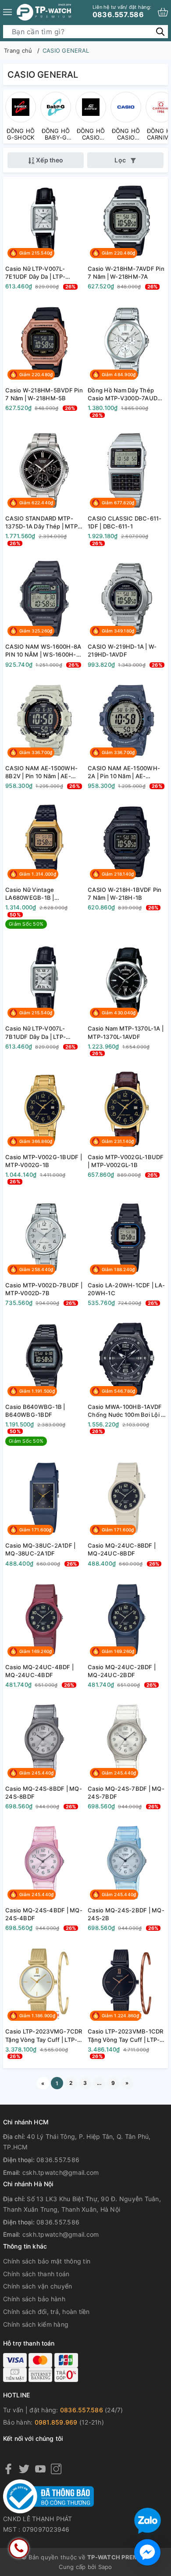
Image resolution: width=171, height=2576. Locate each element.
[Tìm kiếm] (160, 31)
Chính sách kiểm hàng (36, 2324)
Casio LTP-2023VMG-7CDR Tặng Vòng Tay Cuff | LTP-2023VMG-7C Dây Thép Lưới (44, 2035)
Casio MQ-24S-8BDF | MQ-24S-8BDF (44, 1793)
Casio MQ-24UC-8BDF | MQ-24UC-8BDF (122, 1549)
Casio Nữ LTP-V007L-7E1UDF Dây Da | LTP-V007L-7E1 (35, 273)
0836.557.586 (122, 11)
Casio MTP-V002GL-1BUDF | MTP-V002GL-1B (126, 1161)
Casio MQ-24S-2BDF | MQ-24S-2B (126, 1914)
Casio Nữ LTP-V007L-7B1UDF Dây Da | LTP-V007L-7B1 (36, 1033)
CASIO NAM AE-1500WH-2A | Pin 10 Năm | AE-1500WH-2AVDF (124, 772)
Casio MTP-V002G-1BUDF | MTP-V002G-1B (44, 1161)
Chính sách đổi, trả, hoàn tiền (46, 2312)
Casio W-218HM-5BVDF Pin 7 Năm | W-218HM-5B (44, 394)
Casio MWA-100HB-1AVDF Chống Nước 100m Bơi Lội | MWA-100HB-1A (125, 1411)
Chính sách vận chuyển (37, 2286)
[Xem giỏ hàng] (163, 12)
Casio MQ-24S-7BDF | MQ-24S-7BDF (126, 1793)
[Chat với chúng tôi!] (147, 2552)
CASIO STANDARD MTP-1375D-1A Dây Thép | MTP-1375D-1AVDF (43, 523)
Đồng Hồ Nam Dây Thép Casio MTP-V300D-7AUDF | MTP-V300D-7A (126, 394)
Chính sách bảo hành (34, 2299)
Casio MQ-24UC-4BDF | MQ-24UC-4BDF (39, 1671)
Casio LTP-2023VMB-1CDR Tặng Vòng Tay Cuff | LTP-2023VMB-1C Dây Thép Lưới (126, 2035)
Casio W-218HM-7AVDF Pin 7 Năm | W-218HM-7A (126, 273)
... (99, 2083)
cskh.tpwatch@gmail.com (61, 2172)
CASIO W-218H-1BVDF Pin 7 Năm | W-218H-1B (125, 894)
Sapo (105, 2567)
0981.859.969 (56, 2422)
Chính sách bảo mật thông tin (47, 2261)
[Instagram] (56, 2469)
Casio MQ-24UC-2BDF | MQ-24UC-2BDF (122, 1671)
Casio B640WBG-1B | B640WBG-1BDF (35, 1411)
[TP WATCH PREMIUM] (44, 12)
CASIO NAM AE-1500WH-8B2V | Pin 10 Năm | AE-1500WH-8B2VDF (41, 772)
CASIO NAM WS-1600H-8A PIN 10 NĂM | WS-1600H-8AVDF (43, 651)
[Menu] (7, 12)
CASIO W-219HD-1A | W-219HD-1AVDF (122, 650)
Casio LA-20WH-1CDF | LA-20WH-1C (126, 1289)
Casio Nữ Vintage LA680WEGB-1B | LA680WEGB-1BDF (32, 894)
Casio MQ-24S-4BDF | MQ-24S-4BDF (44, 1914)
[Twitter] (24, 2469)
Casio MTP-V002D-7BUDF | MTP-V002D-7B (44, 1289)
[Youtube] (40, 2469)
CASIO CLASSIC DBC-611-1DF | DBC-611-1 (125, 522)
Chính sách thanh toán (36, 2274)
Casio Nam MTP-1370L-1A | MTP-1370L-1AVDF (126, 1032)
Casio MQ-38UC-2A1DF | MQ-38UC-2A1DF (40, 1549)
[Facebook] (8, 2469)
